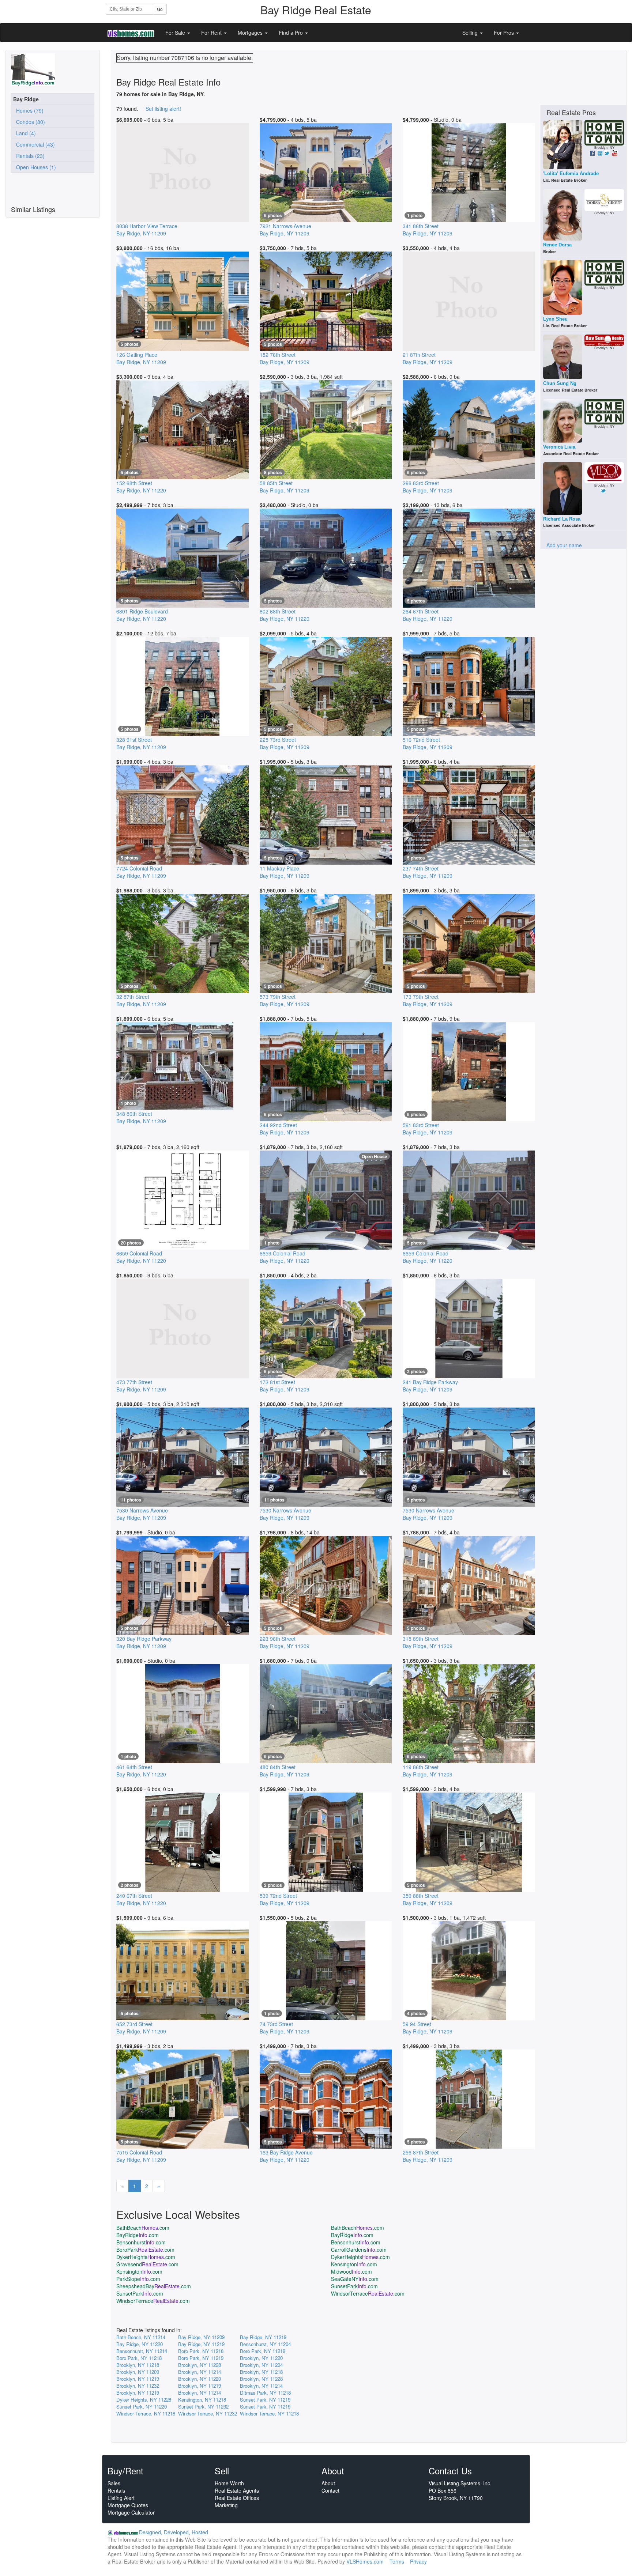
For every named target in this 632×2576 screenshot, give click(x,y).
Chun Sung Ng (560, 383)
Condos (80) (29, 122)
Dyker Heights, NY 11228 (144, 2400)
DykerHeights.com (146, 2257)
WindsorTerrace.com (368, 2293)
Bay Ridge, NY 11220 (140, 2344)
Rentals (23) (29, 156)
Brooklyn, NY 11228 (200, 2365)
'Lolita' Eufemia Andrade (571, 173)
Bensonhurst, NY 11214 (142, 2351)
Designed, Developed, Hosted (174, 2532)
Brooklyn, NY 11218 (138, 2365)
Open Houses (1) (35, 167)
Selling (471, 33)
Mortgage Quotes (128, 2505)
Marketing (226, 2505)
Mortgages (251, 33)
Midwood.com (351, 2271)
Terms (397, 2561)
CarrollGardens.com (359, 2250)
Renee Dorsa (557, 245)
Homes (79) (28, 110)
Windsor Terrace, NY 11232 (208, 2413)
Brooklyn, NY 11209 (138, 2372)
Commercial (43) (34, 144)
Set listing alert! (163, 109)
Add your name (564, 545)
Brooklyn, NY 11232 (138, 2386)
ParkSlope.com (138, 2279)
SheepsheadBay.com (154, 2286)
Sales (114, 2483)
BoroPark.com (145, 2250)
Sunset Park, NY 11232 (203, 2407)
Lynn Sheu (555, 319)
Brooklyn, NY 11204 (261, 2365)
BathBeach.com (143, 2228)
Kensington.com (354, 2264)
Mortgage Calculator (131, 2512)
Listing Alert (121, 2498)
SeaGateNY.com (355, 2279)
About (328, 2483)
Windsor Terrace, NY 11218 (146, 2413)
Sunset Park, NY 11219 (265, 2400)
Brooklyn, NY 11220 (261, 2358)
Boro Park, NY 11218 (201, 2351)
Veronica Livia (559, 447)
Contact (330, 2490)
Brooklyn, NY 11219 (138, 2379)
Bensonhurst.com (141, 2242)
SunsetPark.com (354, 2286)
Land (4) (25, 133)
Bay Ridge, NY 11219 (263, 2337)
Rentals (116, 2490)
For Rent (212, 33)
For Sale (176, 33)
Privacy (418, 2561)
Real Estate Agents (237, 2490)
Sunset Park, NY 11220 (142, 2407)
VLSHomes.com (365, 2561)
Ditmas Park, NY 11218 (265, 2393)
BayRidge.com (138, 2235)
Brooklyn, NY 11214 (200, 2372)
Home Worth (229, 2483)
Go (160, 9)
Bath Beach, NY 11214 (141, 2337)
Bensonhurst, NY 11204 (265, 2344)
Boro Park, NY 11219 (263, 2351)
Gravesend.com (147, 2264)
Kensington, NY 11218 (202, 2400)
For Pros (505, 33)
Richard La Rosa (562, 519)
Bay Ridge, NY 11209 (201, 2337)
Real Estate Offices (237, 2498)
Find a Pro (291, 33)
